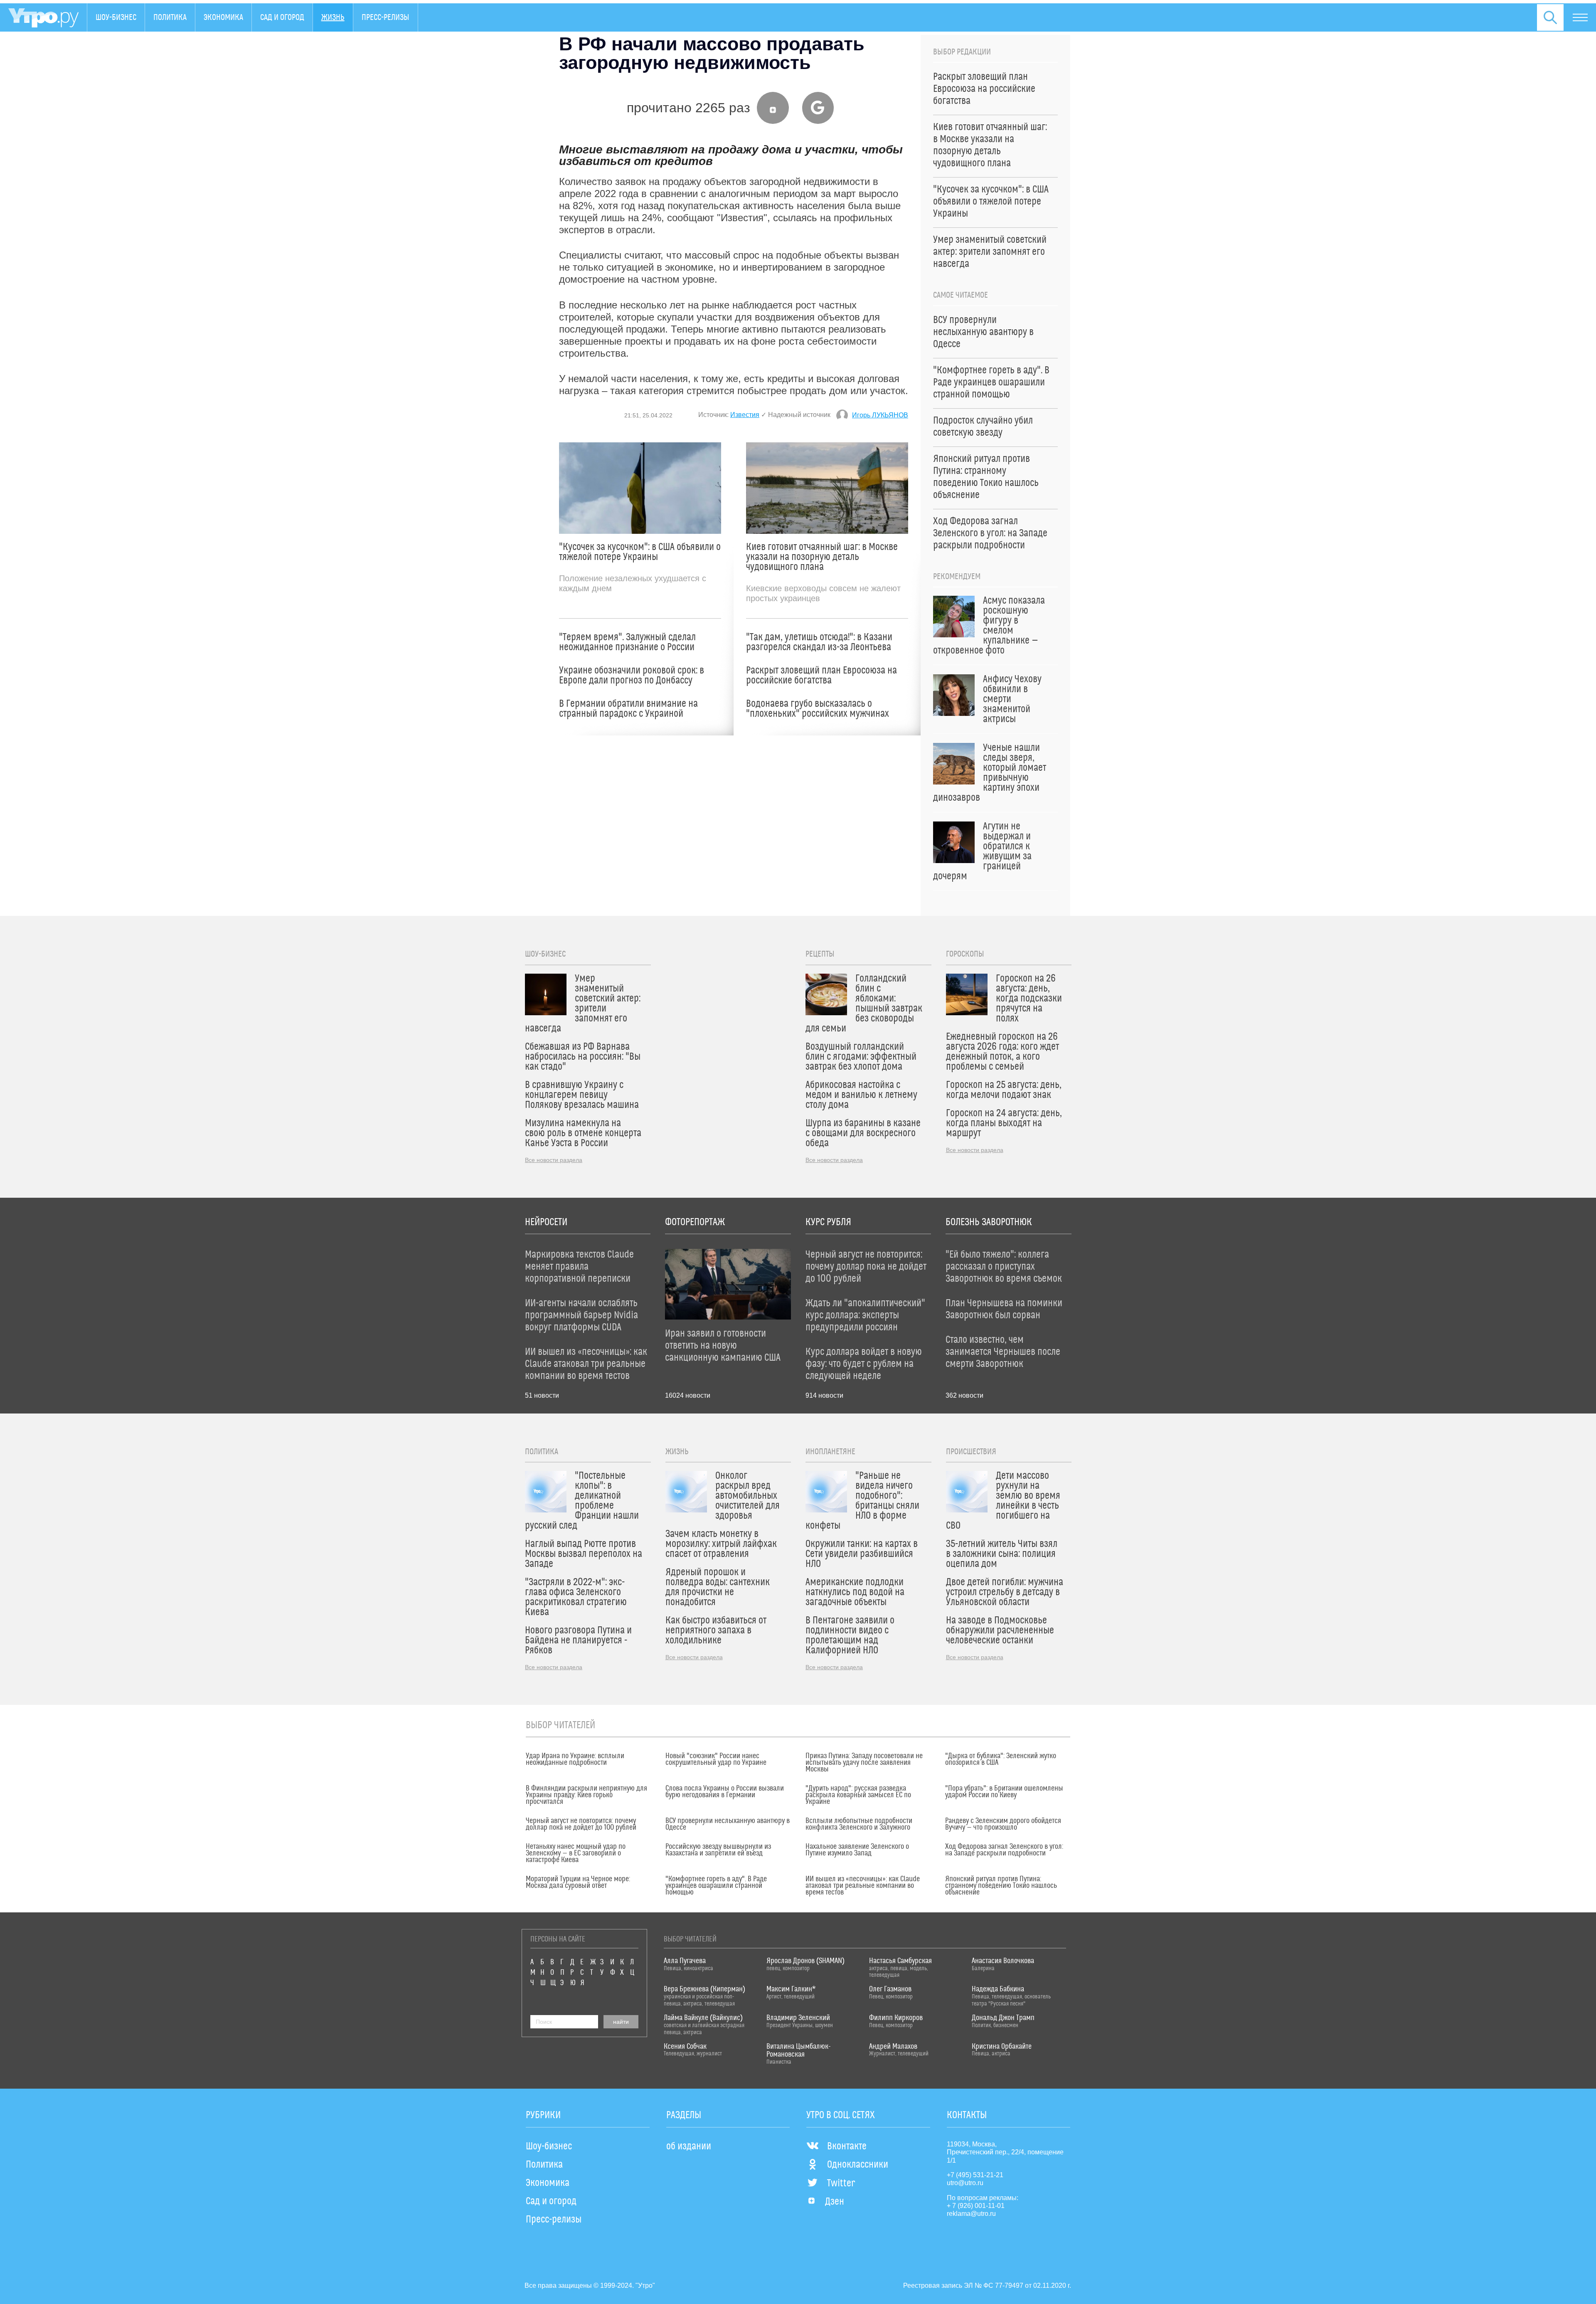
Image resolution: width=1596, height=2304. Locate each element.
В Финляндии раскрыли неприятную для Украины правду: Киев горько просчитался (586, 1795)
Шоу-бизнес (116, 17)
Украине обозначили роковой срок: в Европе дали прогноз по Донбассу (632, 676)
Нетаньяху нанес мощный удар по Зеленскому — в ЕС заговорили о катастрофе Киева (576, 1853)
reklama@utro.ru (971, 2214)
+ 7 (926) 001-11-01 (976, 2206)
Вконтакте (847, 2146)
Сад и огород (282, 17)
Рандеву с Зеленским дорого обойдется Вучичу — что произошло (1003, 1824)
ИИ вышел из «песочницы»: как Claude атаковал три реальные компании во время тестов (863, 1886)
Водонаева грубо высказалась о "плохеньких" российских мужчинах (818, 709)
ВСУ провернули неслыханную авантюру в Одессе (728, 1824)
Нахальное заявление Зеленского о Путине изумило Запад (857, 1850)
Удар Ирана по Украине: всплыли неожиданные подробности (575, 1759)
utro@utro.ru (965, 2183)
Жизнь (333, 17)
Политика (170, 17)
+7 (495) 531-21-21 (975, 2175)
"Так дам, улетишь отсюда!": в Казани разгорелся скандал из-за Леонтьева (819, 642)
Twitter (841, 2183)
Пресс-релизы (385, 17)
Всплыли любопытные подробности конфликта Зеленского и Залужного (859, 1824)
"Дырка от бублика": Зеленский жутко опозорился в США (1001, 1759)
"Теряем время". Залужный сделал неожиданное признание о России (627, 642)
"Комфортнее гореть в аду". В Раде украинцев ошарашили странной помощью (716, 1886)
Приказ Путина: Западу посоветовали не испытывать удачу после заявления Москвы (864, 1763)
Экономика (223, 17)
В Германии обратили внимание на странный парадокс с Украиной (628, 709)
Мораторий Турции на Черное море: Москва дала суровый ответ (578, 1882)
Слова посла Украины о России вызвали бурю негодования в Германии (725, 1792)
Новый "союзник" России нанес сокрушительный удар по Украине (716, 1759)
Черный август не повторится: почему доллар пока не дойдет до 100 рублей (581, 1824)
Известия (745, 415)
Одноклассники (858, 2165)
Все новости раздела (554, 1160)
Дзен (835, 2202)
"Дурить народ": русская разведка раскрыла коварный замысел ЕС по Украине (858, 1795)
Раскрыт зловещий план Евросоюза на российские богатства (821, 676)
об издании (689, 2146)
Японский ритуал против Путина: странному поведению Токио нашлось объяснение (1001, 1886)
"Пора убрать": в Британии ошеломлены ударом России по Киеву (1004, 1792)
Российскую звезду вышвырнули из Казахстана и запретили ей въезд (718, 1850)
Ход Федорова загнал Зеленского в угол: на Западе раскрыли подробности (1004, 1850)
